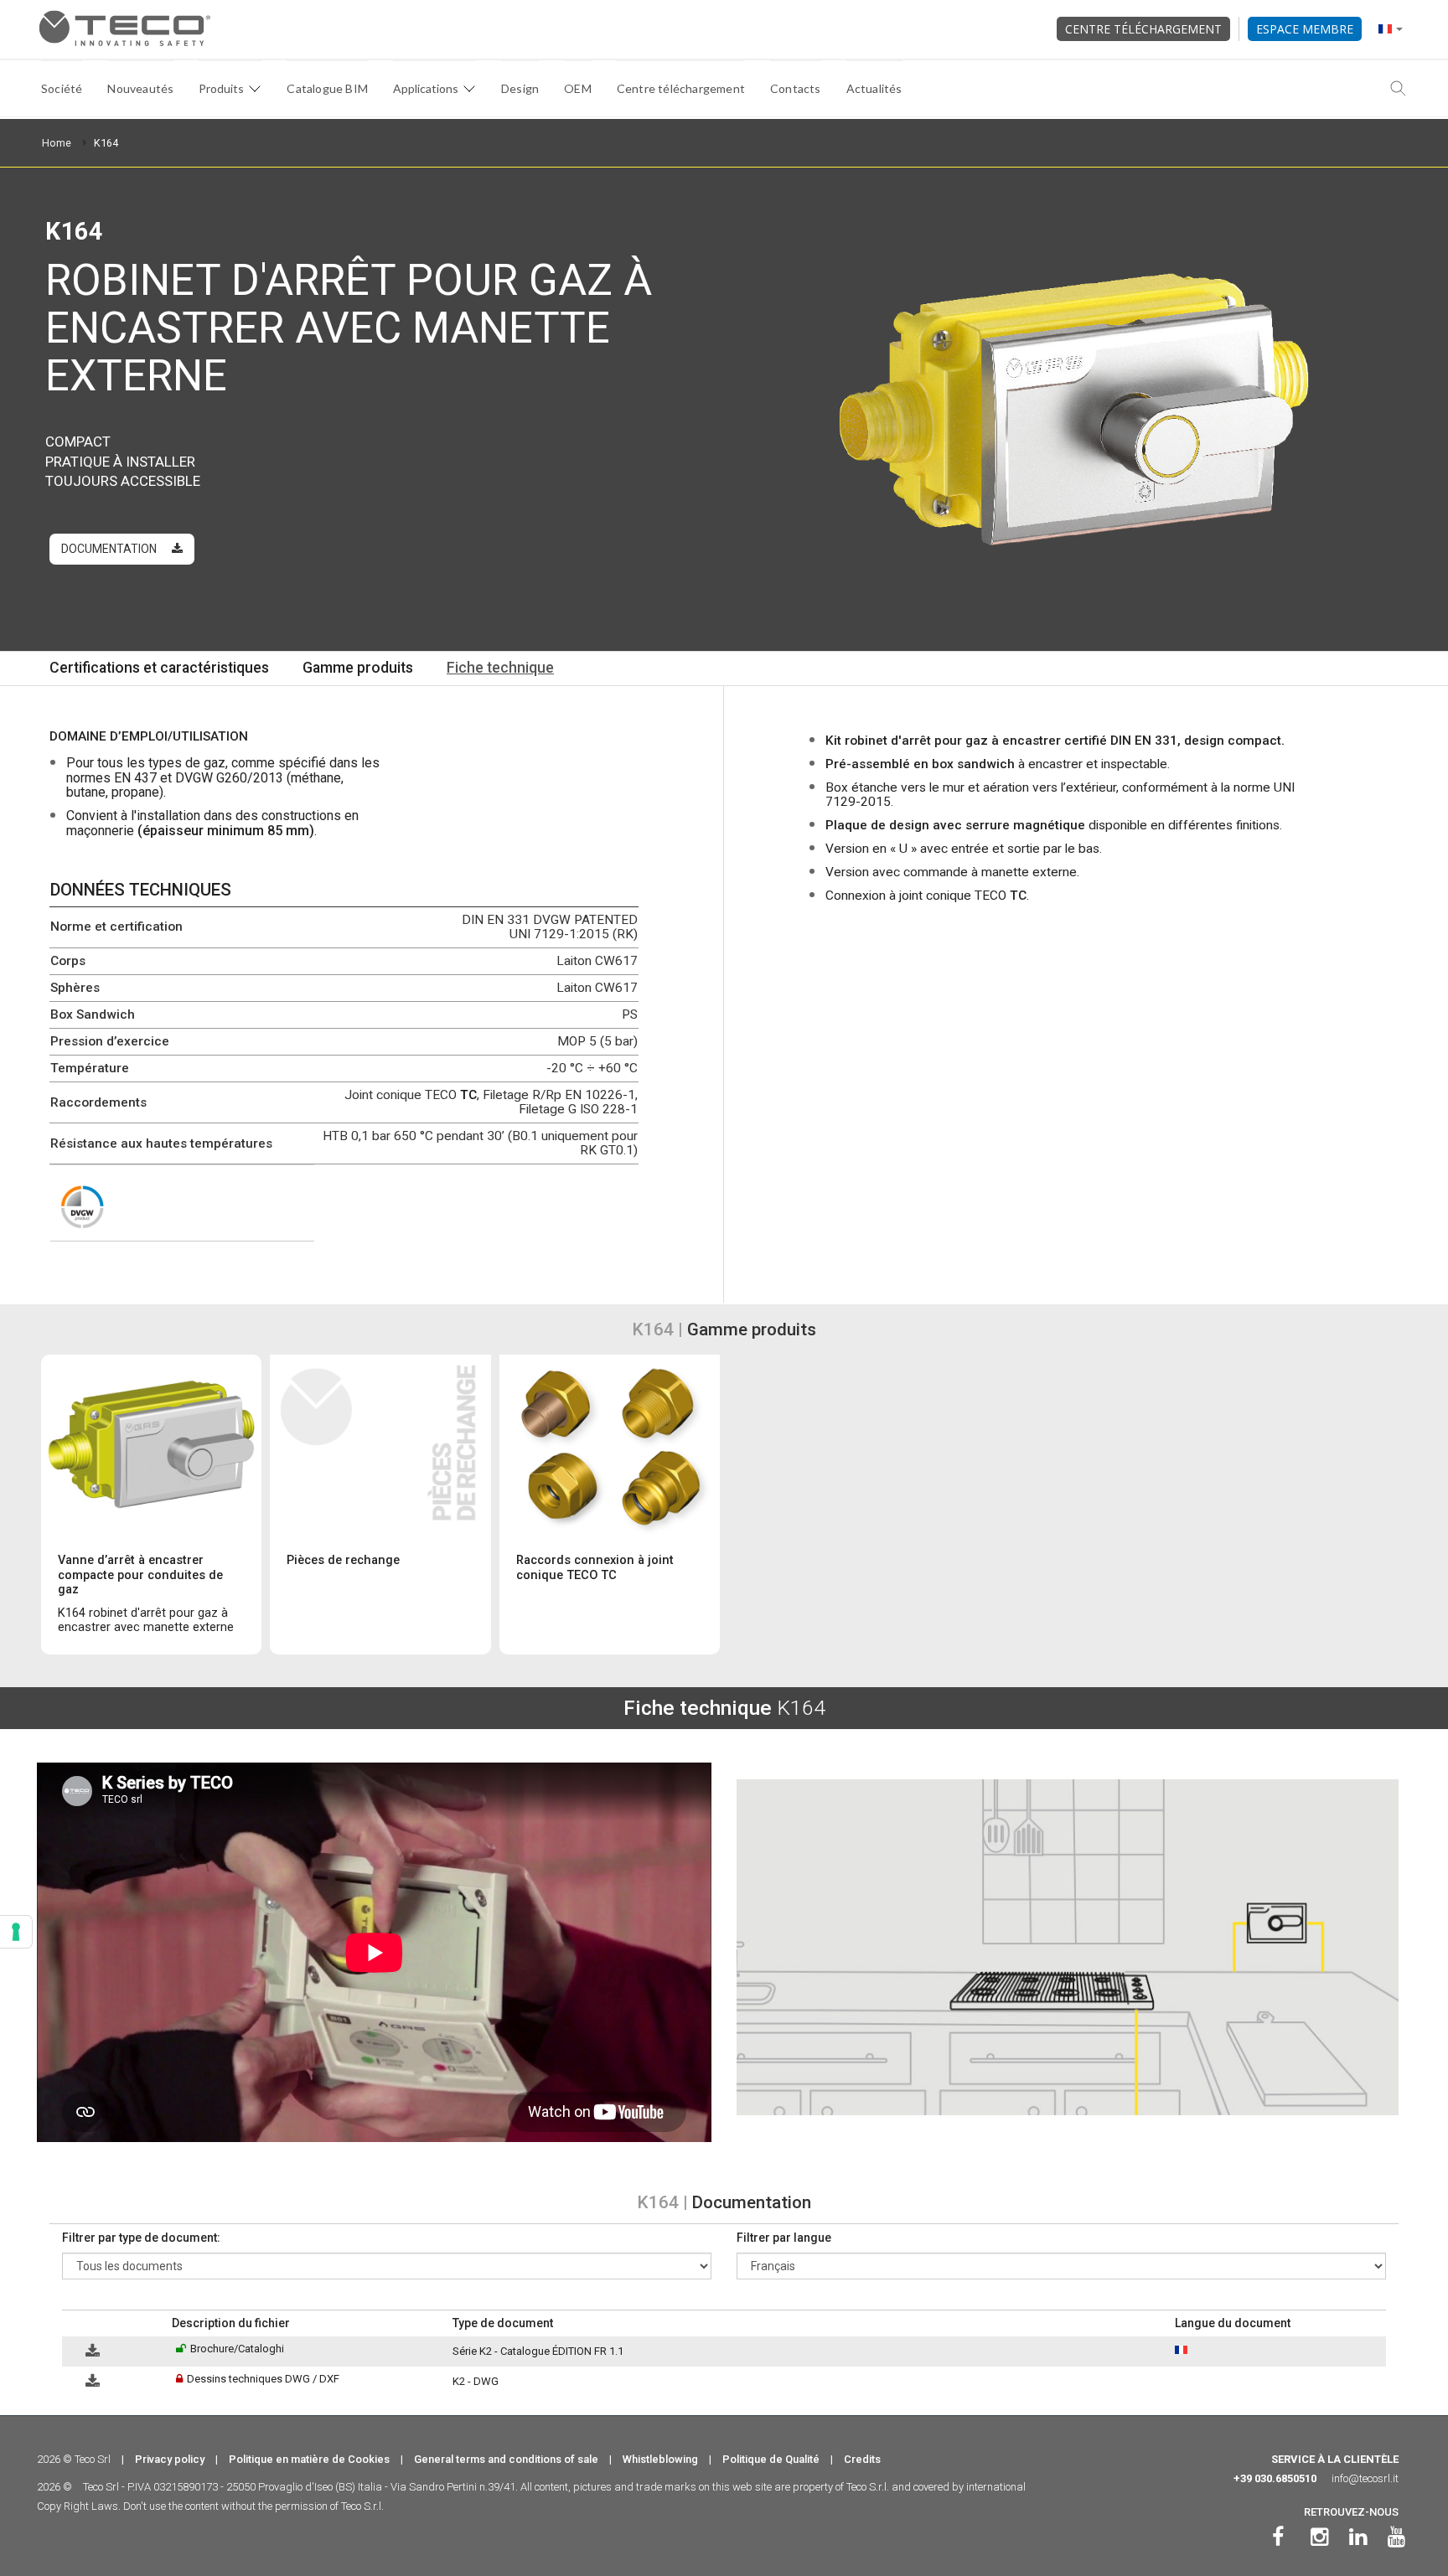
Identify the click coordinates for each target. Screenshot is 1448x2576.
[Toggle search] (1399, 89)
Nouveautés (140, 88)
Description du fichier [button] (231, 2323)
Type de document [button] (503, 2323)
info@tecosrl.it (1365, 2478)
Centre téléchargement (1143, 29)
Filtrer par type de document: (141, 2238)
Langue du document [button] (1233, 2323)
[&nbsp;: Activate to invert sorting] (114, 2323)
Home (57, 143)
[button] (70, 2323)
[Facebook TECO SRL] (1278, 2537)
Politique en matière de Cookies (309, 2459)
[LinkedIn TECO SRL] (1358, 2537)
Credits (862, 2459)
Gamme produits (358, 668)
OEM (578, 88)
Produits (221, 88)
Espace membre (1305, 29)
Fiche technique (500, 668)
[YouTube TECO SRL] (1396, 2537)
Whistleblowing (660, 2459)
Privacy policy (170, 2459)
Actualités (874, 88)
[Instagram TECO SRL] (1319, 2537)
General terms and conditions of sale (506, 2459)
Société (62, 88)
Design (520, 88)
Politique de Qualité (771, 2459)
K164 (106, 143)
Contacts (796, 88)
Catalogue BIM (327, 88)
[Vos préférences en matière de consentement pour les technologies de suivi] (16, 1932)
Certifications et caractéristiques (159, 668)
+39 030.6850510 (1275, 2478)
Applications (426, 88)
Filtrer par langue (784, 2238)
